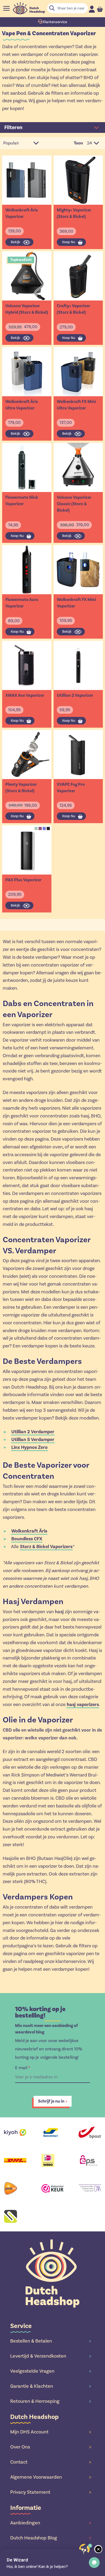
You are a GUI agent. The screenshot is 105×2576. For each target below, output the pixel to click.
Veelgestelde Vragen (51, 2371)
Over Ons (51, 2447)
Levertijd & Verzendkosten (51, 2356)
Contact (51, 2462)
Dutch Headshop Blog (51, 2538)
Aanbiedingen (51, 2523)
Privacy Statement (51, 2492)
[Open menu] (6, 8)
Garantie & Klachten (51, 2386)
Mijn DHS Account (51, 2432)
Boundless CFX (27, 1539)
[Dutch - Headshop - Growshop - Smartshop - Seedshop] (29, 8)
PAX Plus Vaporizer (23, 880)
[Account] (92, 9)
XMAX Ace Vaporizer (25, 695)
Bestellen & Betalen (51, 2341)
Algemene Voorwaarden (51, 2477)
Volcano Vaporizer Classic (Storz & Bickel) (74, 504)
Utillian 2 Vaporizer (75, 695)
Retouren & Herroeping (51, 2401)
